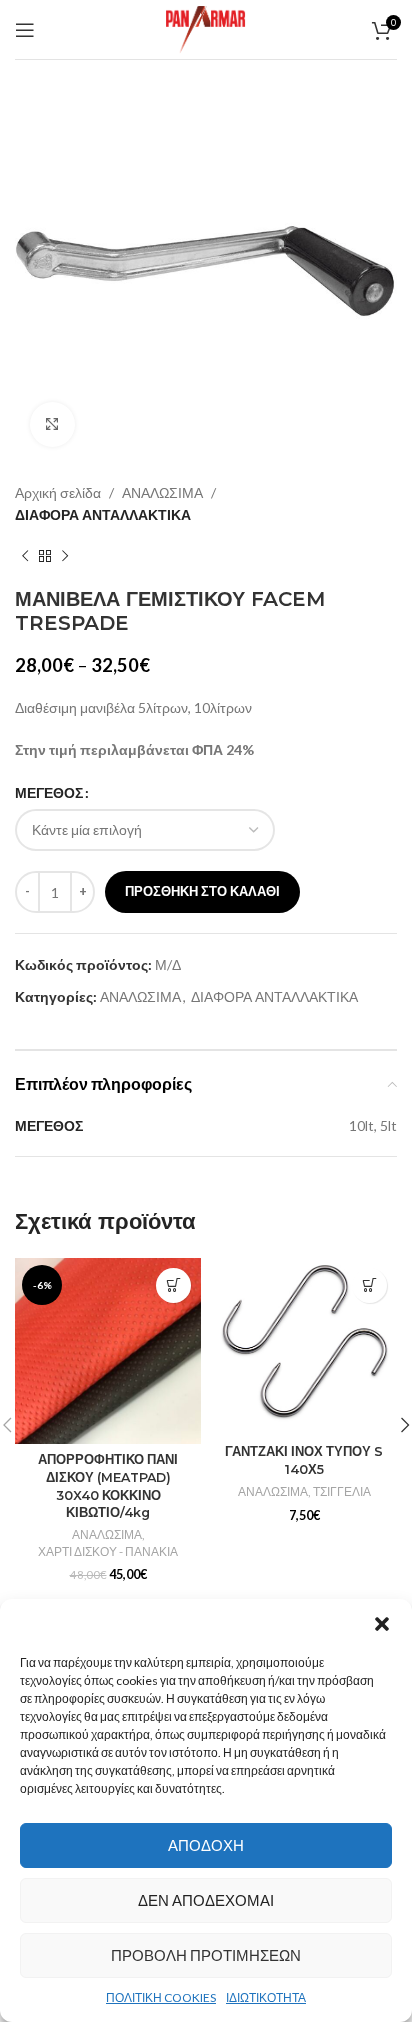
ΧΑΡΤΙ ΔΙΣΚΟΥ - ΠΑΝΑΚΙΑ (108, 1551)
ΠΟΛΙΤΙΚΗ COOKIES (161, 1997)
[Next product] (65, 557)
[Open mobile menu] (25, 30)
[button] (382, 1624)
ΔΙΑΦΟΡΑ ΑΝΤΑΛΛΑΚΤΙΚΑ (103, 514)
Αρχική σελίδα (58, 492)
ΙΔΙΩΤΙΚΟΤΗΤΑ (266, 1997)
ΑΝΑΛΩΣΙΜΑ (162, 492)
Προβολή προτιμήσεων (206, 1955)
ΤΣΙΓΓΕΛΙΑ (342, 1491)
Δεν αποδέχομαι (206, 1900)
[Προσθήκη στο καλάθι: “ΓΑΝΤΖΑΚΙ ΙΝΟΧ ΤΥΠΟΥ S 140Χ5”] (369, 1285)
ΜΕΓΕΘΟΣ (49, 792)
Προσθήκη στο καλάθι (202, 891)
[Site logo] (206, 27)
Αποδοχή (206, 1845)
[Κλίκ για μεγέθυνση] (52, 424)
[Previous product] (25, 557)
